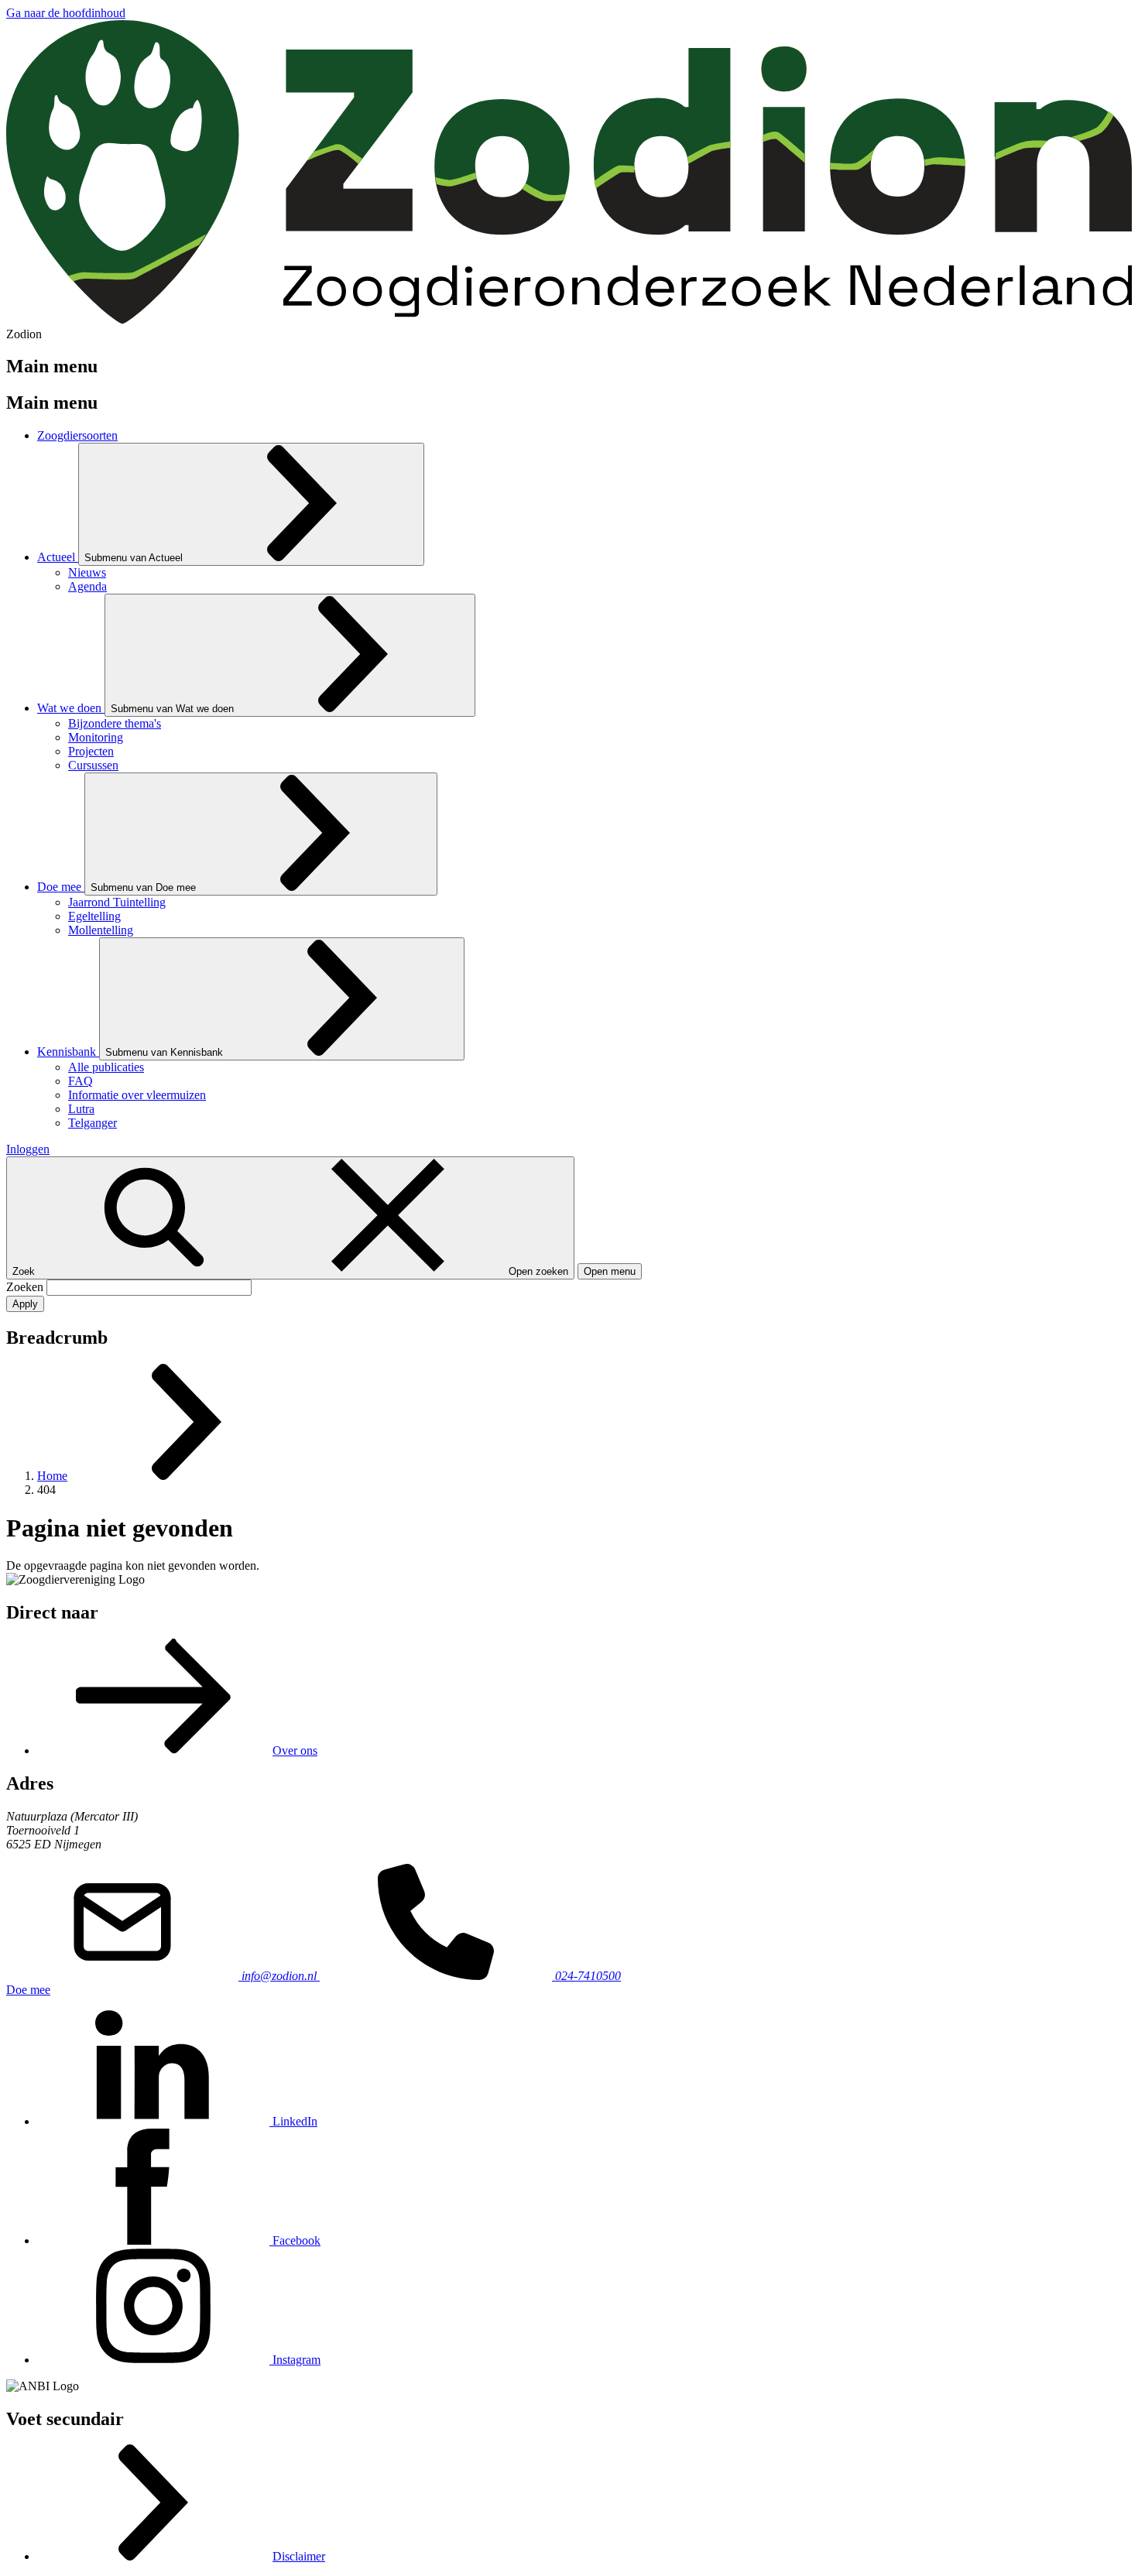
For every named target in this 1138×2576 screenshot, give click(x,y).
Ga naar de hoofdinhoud (66, 13)
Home (52, 1476)
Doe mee (28, 1990)
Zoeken (26, 1287)
